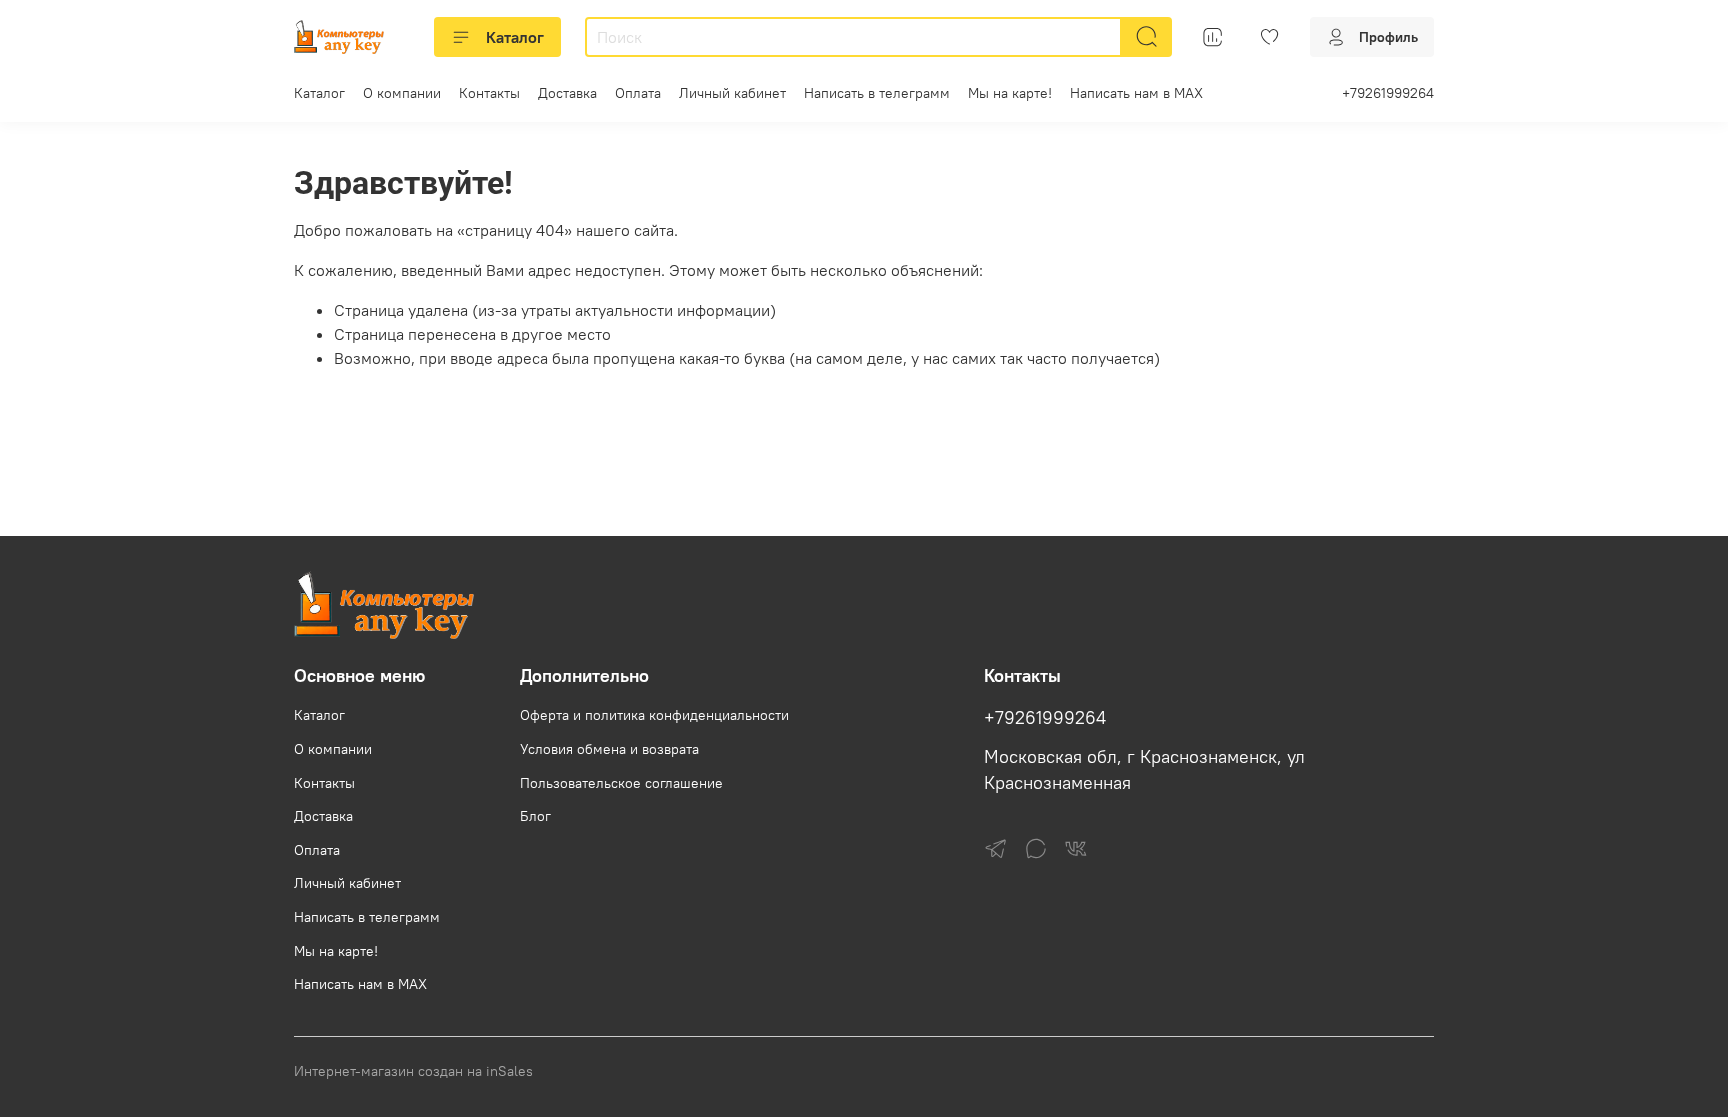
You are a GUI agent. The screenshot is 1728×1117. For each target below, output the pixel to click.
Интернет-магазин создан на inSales (413, 1071)
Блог (535, 816)
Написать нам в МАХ (1136, 93)
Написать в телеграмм (877, 93)
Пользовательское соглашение (621, 783)
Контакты (489, 93)
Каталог (515, 37)
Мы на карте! (1010, 93)
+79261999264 (1388, 93)
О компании (402, 93)
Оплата (638, 93)
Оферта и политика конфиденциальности (654, 715)
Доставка (567, 93)
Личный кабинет (732, 93)
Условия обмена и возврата (609, 749)
